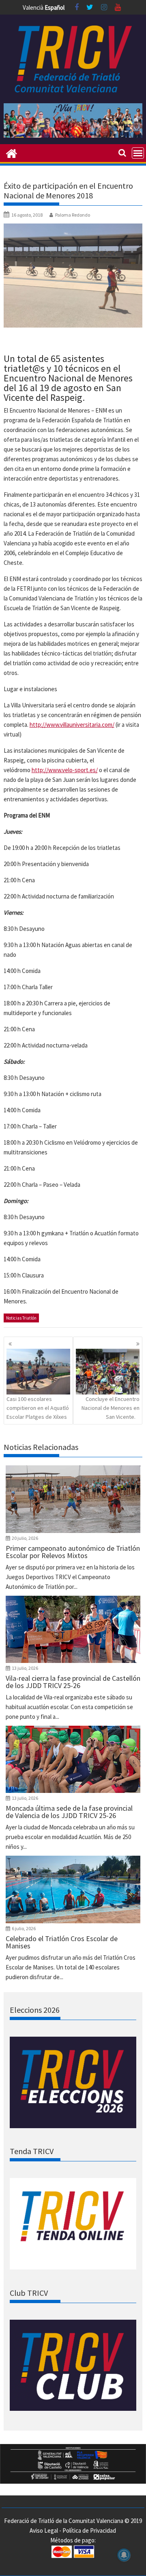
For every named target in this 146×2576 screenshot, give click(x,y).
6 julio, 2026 (24, 1928)
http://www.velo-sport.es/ (65, 770)
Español (55, 7)
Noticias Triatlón (21, 1318)
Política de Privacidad (89, 2530)
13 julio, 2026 (25, 1668)
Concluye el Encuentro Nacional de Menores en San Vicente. (111, 1408)
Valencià (33, 7)
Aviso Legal (44, 2530)
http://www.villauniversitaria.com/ (72, 725)
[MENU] (138, 153)
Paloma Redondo (73, 215)
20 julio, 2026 (25, 1538)
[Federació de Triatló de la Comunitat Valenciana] (12, 153)
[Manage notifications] (124, 2555)
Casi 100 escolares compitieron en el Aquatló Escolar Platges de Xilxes (38, 1408)
